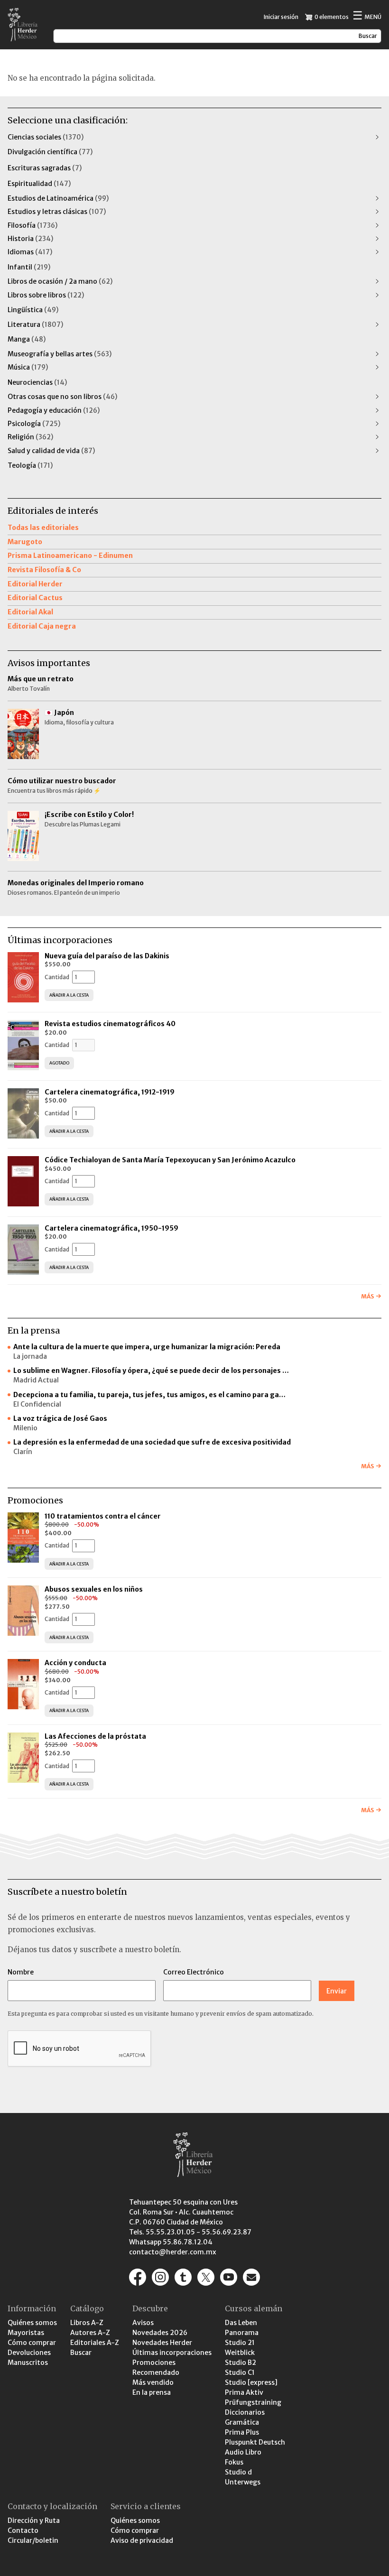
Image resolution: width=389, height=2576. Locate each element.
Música (28, 367)
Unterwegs (243, 2482)
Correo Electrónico (194, 1972)
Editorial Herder (35, 584)
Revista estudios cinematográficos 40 (110, 1024)
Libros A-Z (87, 2323)
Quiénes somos (32, 2323)
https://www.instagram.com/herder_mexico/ (160, 2277)
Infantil (29, 267)
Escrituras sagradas (45, 168)
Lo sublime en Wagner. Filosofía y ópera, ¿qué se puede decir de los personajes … (151, 1371)
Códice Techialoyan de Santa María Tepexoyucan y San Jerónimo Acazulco (170, 1160)
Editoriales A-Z (95, 2343)
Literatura (35, 324)
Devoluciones (29, 2353)
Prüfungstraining (253, 2402)
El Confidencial (37, 1404)
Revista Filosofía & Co (44, 570)
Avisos (143, 2323)
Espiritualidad (39, 184)
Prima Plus (242, 2432)
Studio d (238, 2472)
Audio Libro (243, 2452)
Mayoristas (26, 2333)
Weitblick (240, 2353)
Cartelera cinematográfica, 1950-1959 (111, 1228)
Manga (27, 339)
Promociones (154, 2363)
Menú (367, 16)
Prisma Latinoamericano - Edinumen (70, 556)
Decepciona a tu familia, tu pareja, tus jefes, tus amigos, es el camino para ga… (149, 1395)
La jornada (30, 1356)
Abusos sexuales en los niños (94, 1589)
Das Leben (241, 2323)
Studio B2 (241, 2363)
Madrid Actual (36, 1380)
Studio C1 (240, 2372)
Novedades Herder (162, 2343)
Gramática (242, 2422)
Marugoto (25, 542)
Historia (30, 239)
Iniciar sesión (281, 17)
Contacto (23, 2530)
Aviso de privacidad (142, 2540)
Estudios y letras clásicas (57, 212)
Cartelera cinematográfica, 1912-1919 (110, 1092)
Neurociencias (37, 382)
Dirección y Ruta (34, 2520)
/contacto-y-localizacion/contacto (251, 2277)
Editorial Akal (30, 612)
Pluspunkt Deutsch (255, 2442)
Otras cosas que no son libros (62, 397)
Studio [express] (251, 2382)
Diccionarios (245, 2412)
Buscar (81, 2353)
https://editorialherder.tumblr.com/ (183, 2277)
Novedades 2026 (160, 2333)
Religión (30, 437)
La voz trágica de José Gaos (60, 1418)
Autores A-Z (90, 2333)
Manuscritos (28, 2363)
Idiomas (30, 252)
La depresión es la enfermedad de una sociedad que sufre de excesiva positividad (152, 1442)
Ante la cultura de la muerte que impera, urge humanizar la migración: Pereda (147, 1347)
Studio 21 (240, 2343)
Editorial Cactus (35, 598)
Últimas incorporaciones (172, 2353)
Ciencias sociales (46, 137)
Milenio (25, 1428)
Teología (30, 465)
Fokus (234, 2462)
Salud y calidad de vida (51, 451)
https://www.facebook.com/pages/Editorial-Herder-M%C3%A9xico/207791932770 (138, 2277)
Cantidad (57, 977)
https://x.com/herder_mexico (206, 2277)
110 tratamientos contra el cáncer (103, 1516)
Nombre (21, 1972)
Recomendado (156, 2372)
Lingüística (33, 310)
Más (367, 1296)
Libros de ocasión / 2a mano (60, 281)
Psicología (34, 424)
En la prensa (152, 2392)
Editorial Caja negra (42, 626)
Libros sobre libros (46, 295)
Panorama (242, 2333)
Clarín (23, 1452)
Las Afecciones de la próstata (95, 1736)
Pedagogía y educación (54, 410)
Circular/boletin (33, 2540)
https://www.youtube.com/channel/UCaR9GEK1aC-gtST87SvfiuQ (229, 2277)
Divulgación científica (50, 152)
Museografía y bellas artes (60, 354)
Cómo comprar (32, 2343)
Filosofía (32, 225)
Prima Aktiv (244, 2392)
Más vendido (153, 2382)
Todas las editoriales (43, 528)
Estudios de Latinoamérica (58, 198)
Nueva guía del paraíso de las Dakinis (107, 956)
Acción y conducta (76, 1663)
